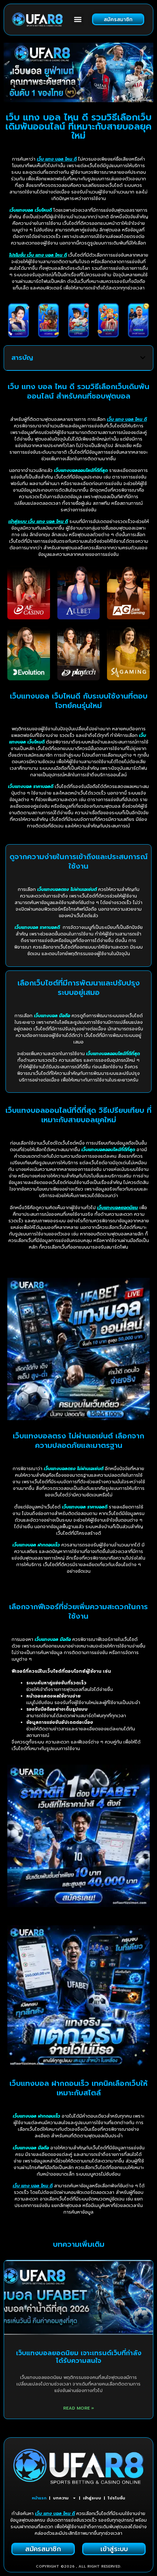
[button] (78, 20)
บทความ (61, 2498)
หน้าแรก (39, 2498)
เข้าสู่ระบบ (92, 2498)
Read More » (79, 2408)
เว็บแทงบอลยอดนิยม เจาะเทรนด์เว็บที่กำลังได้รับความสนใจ (79, 2357)
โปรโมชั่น (116, 2498)
